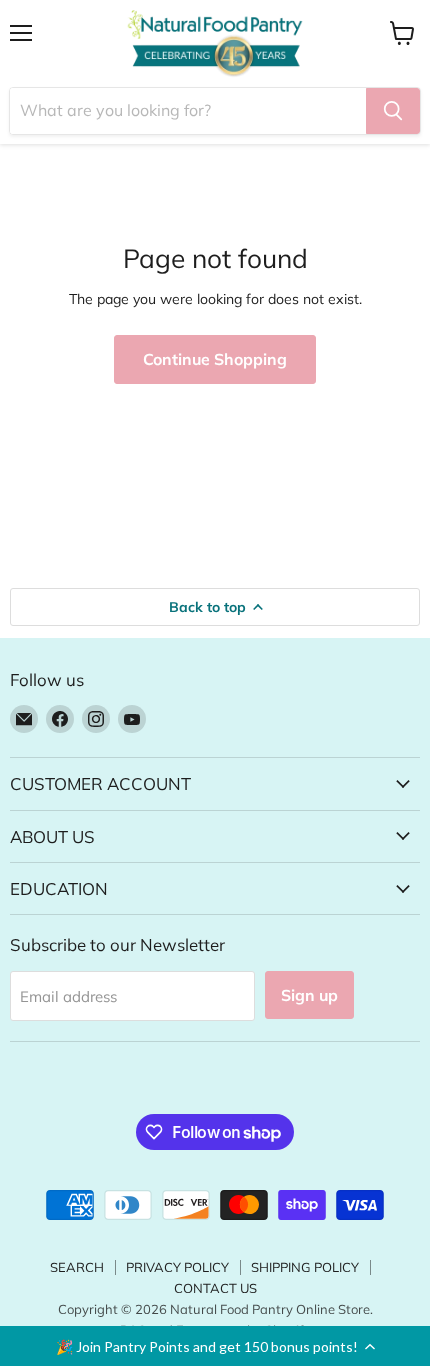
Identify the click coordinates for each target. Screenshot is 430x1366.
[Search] (393, 111)
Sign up (309, 995)
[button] (215, 1346)
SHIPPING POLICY (305, 1267)
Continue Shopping (215, 359)
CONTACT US (215, 1288)
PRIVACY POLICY (177, 1267)
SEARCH (77, 1267)
